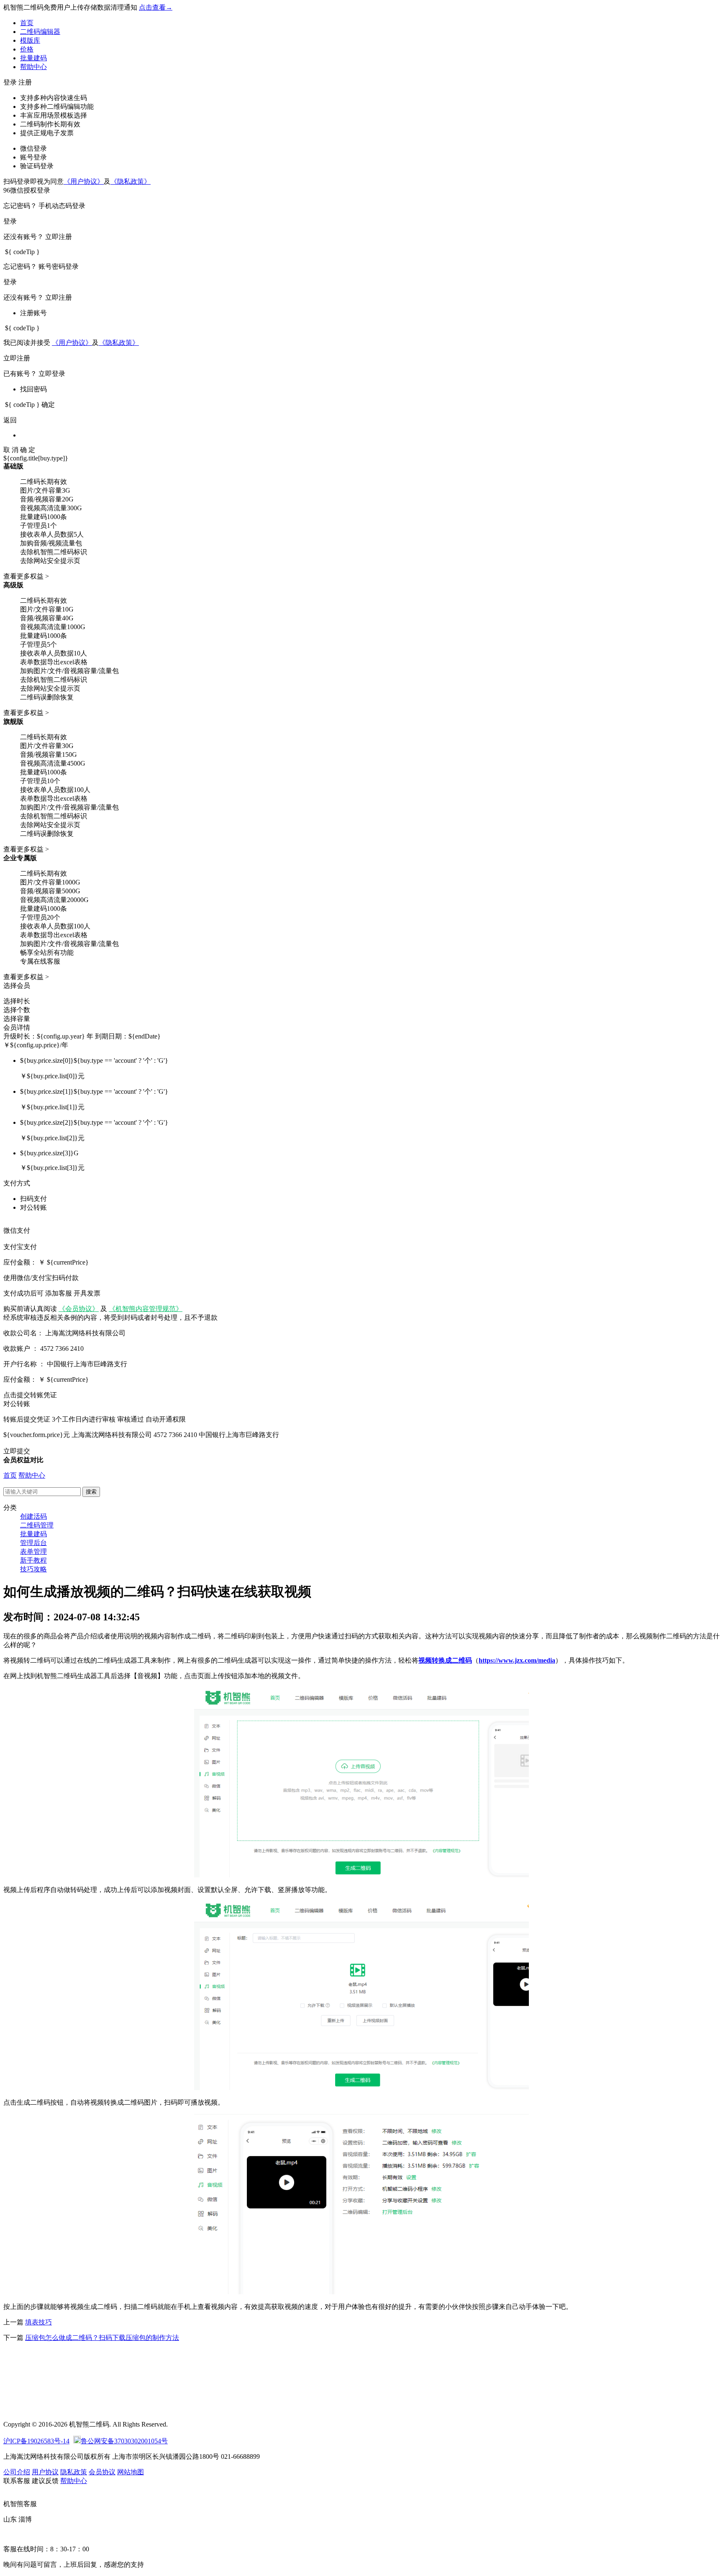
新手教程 (33, 1560)
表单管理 (33, 1552)
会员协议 (102, 2472)
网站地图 (131, 2472)
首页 (27, 23)
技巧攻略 (33, 1569)
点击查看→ (156, 7)
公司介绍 (17, 2472)
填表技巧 (38, 2322)
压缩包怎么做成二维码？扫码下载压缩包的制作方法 (102, 2338)
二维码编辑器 (40, 32)
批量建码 (33, 58)
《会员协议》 (79, 1309)
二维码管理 (37, 1525)
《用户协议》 (84, 181)
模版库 (30, 40)
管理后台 (33, 1543)
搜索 (91, 1492)
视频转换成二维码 (445, 1660)
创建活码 (33, 1516)
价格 (27, 49)
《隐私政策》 (131, 181)
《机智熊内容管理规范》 (146, 1309)
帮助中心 (33, 67)
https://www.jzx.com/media (517, 1660)
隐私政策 (74, 2472)
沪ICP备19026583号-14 (36, 2441)
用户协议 (45, 2472)
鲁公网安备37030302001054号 (124, 2441)
